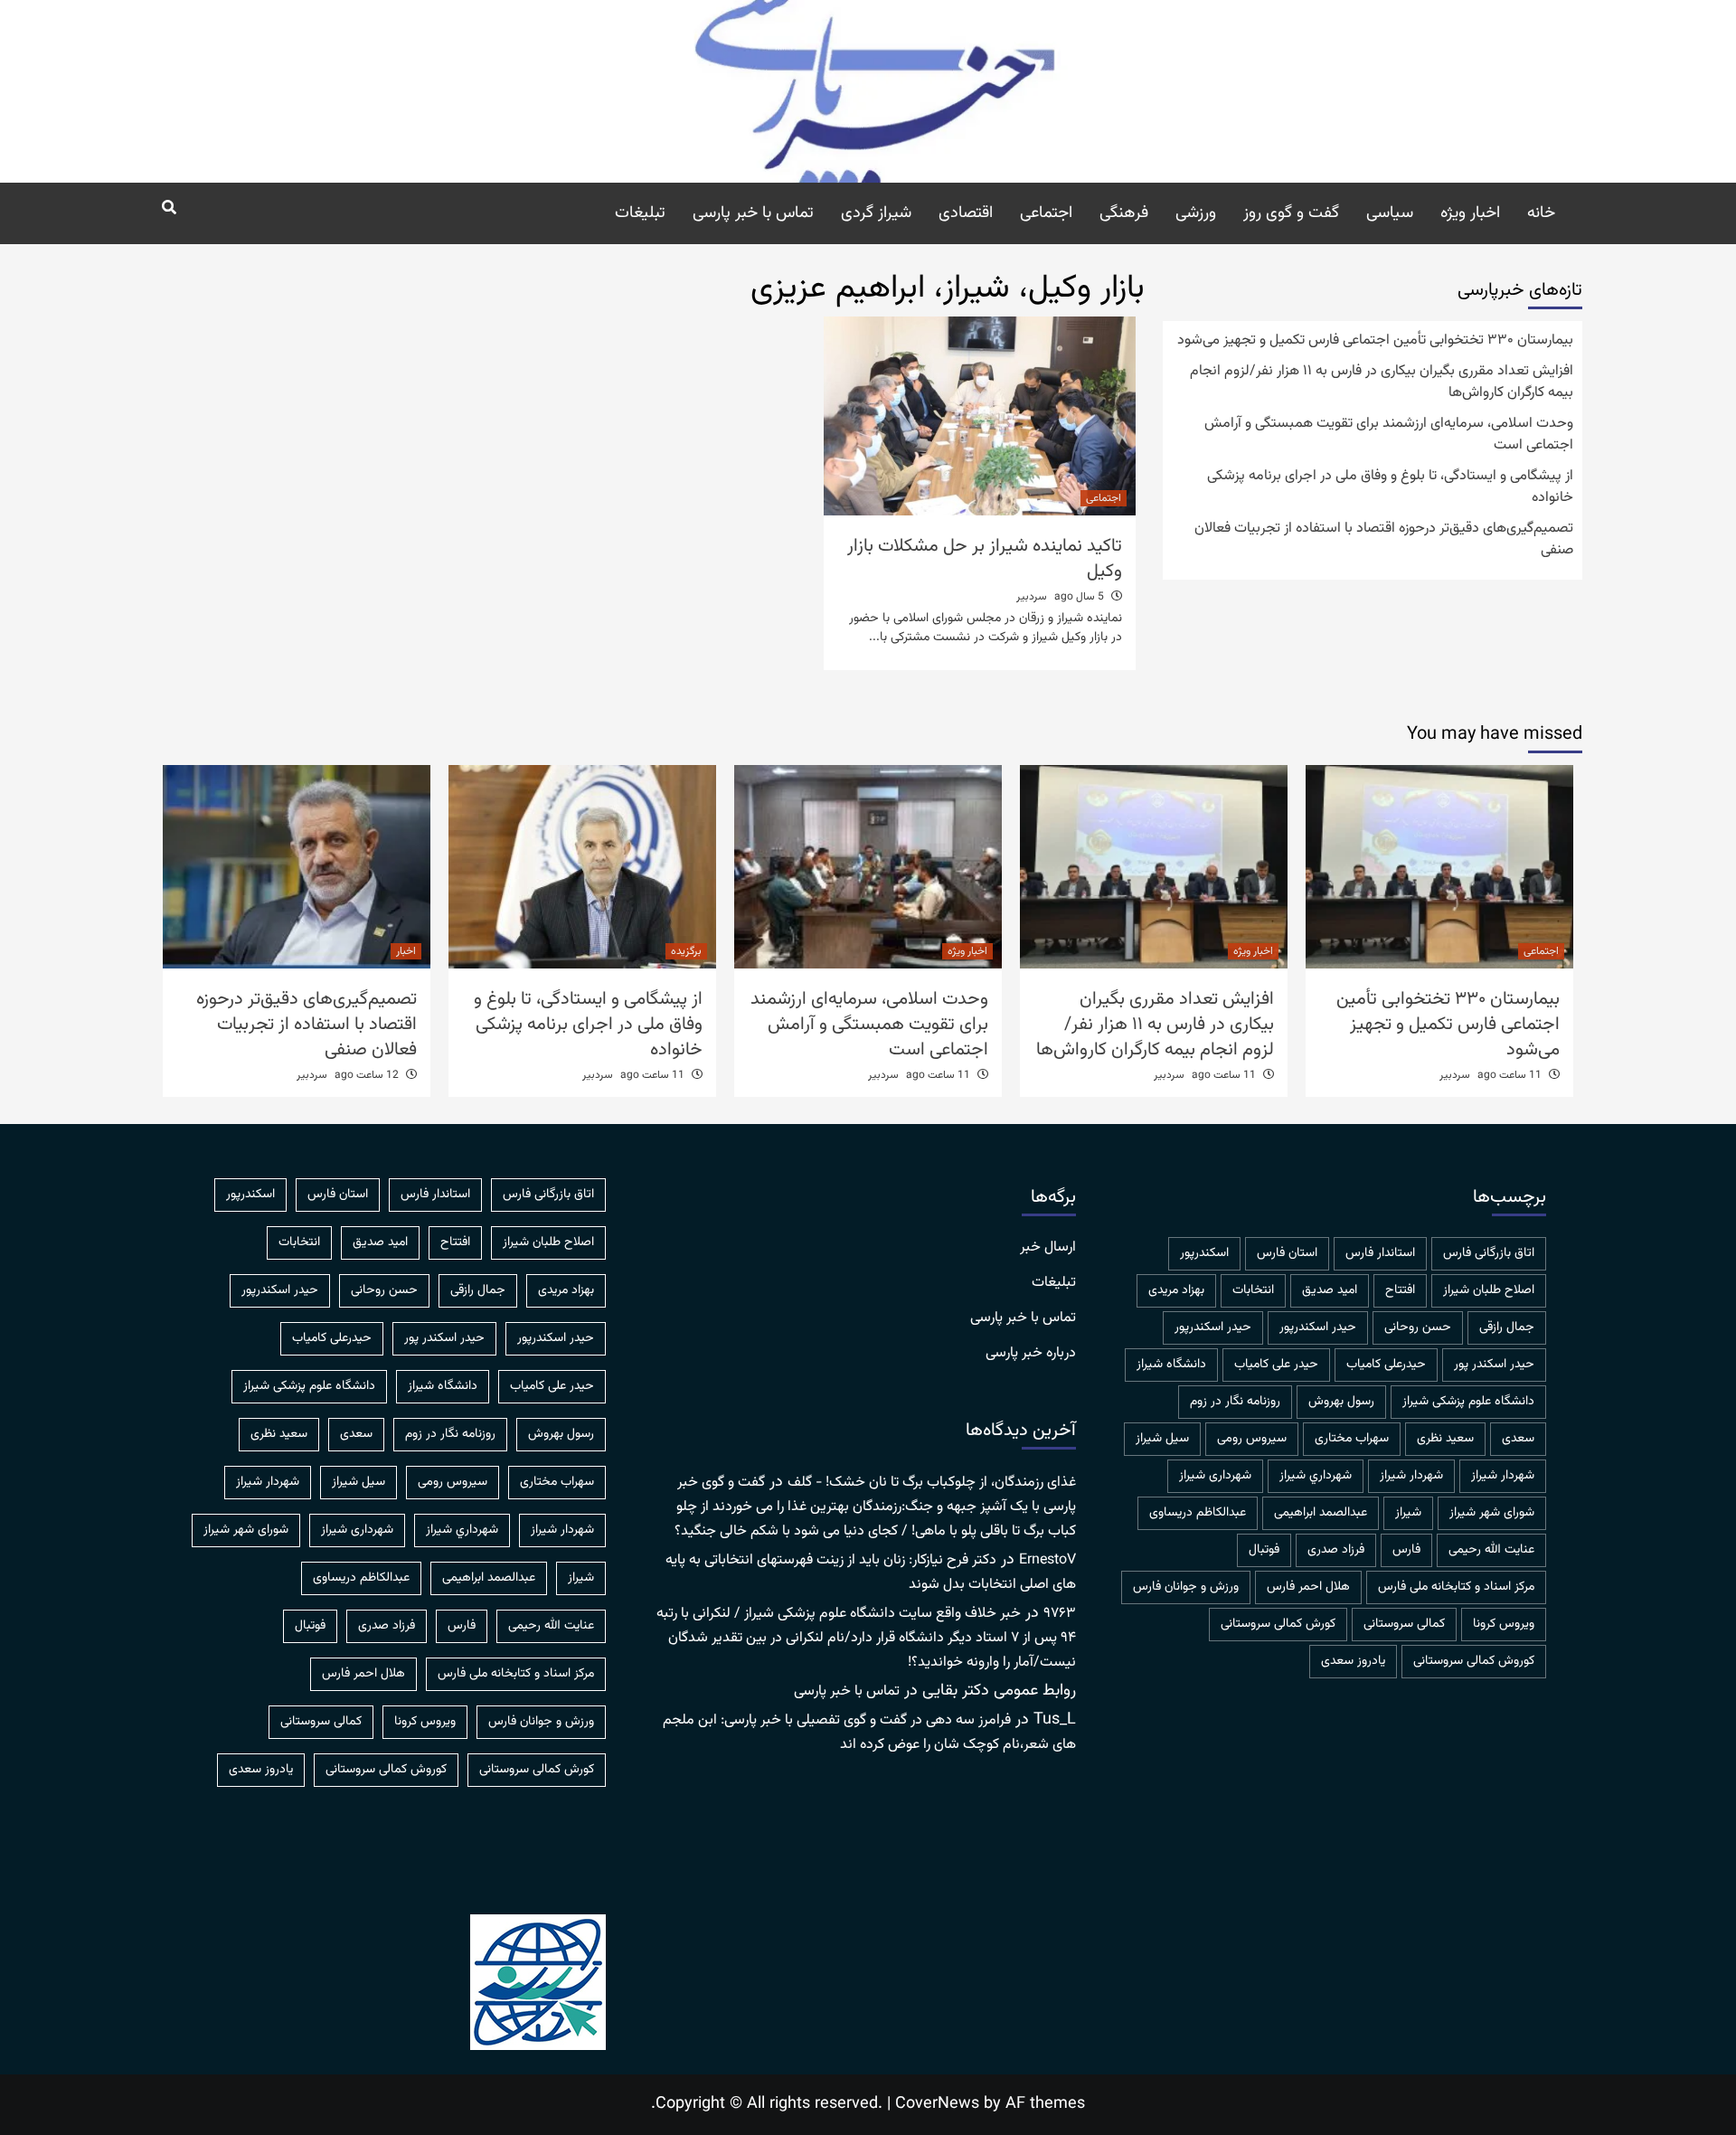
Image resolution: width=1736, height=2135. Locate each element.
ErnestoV (1047, 1560)
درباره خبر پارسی (1031, 1354)
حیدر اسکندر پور (1494, 1365)
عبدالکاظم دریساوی (1198, 1513)
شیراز (1408, 1513)
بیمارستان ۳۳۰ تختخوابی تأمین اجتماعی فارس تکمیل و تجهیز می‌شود (1375, 341)
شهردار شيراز (1503, 1476)
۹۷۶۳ (1060, 1614)
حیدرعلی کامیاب (1386, 1365)
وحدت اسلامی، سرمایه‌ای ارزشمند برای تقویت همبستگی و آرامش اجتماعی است (1389, 435)
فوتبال (1264, 1550)
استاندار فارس (1380, 1253)
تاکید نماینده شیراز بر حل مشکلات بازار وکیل (985, 559)
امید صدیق (1330, 1290)
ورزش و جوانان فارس (1186, 1587)
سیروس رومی (1252, 1439)
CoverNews (937, 2104)
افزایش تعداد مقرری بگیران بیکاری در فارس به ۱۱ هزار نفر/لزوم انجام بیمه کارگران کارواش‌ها (1382, 383)
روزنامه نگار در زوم (1235, 1402)
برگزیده (686, 951)
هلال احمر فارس (1308, 1587)
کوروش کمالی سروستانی (1474, 1661)
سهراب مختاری (1352, 1439)
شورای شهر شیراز (1492, 1513)
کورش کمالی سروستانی (1278, 1624)
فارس (1406, 1550)
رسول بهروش (1341, 1402)
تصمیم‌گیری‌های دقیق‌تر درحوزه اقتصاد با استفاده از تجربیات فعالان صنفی (1384, 540)
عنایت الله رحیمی (1491, 1550)
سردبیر (1032, 597)
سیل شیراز (1162, 1439)
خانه (1541, 213)
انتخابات (1253, 1290)
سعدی (1518, 1439)
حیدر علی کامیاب (1276, 1365)
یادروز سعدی (1353, 1661)
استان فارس (1287, 1253)
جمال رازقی (1507, 1327)
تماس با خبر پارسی (753, 213)
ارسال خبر (1048, 1248)
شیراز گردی (876, 213)
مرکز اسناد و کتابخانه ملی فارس (1456, 1587)
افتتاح (1400, 1290)
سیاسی (1390, 213)
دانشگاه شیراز (1171, 1365)
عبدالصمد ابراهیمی (1321, 1513)
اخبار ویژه (1470, 213)
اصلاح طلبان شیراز (1489, 1290)
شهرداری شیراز (1215, 1476)
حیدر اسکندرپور (1213, 1327)
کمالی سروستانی (1404, 1624)
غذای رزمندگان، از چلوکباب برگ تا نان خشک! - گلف (932, 1483)
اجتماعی (1046, 213)
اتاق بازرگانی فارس (1489, 1253)
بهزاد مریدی (1176, 1290)
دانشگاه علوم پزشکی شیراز (1468, 1402)
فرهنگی (1124, 213)
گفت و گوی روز (1291, 213)
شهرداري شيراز (1316, 1476)
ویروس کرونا (1504, 1624)
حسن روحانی (1418, 1327)
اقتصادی (966, 213)
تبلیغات (640, 213)
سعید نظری (1445, 1439)
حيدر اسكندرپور (1318, 1327)
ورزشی (1196, 213)
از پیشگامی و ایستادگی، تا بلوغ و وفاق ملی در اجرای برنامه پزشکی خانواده (1390, 487)
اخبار (406, 951)
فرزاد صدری (1336, 1550)
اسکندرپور (1204, 1253)
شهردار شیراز (1411, 1476)
